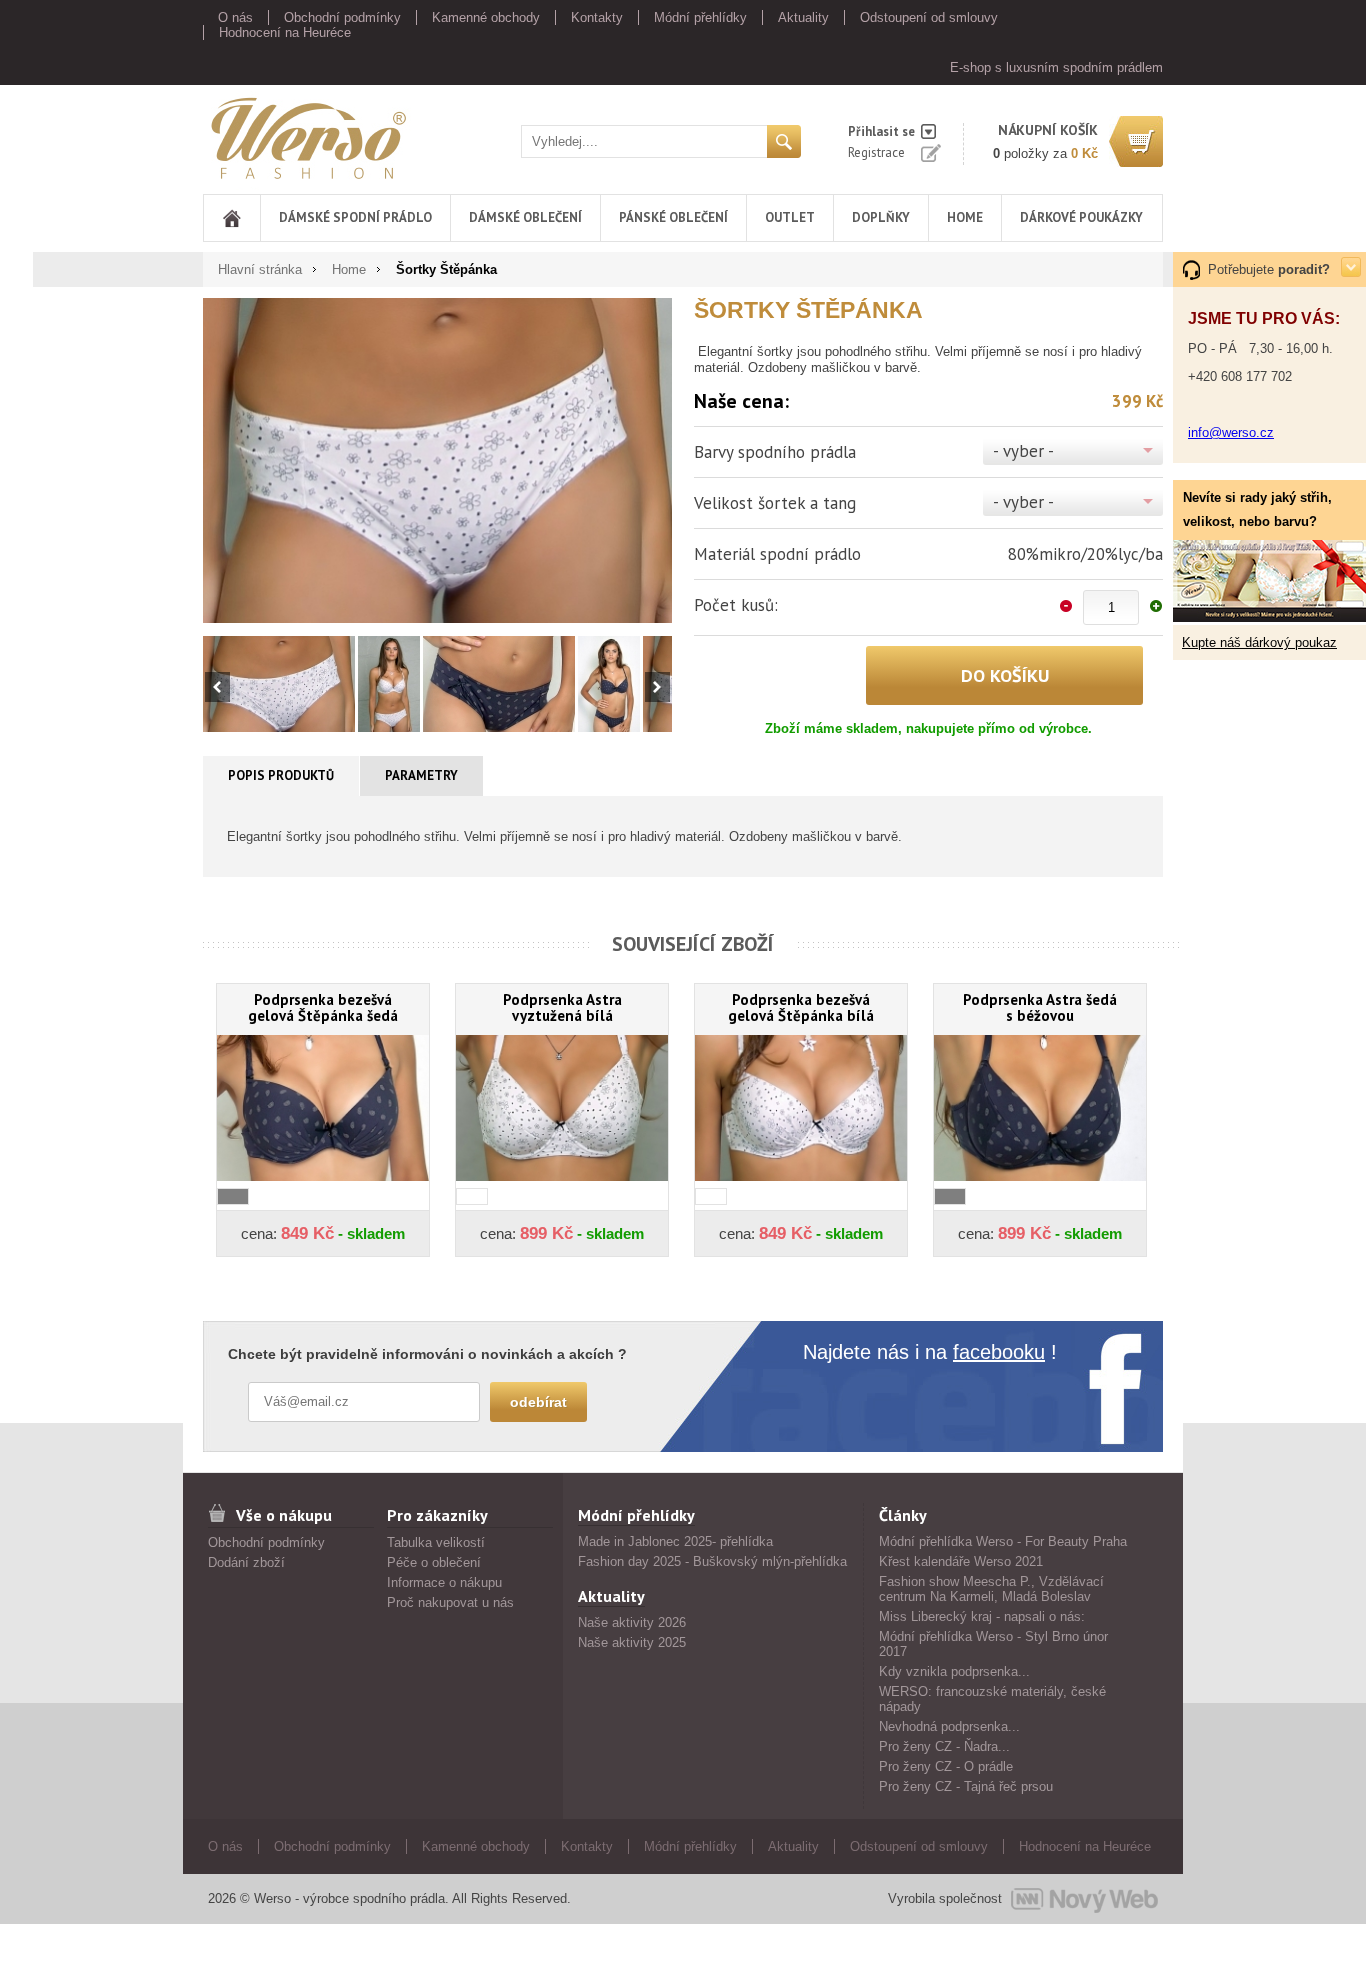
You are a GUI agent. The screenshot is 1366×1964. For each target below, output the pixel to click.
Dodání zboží (246, 1562)
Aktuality (803, 17)
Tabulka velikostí (436, 1542)
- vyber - (1023, 451)
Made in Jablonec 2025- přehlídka (675, 1541)
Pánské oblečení (673, 217)
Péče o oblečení (434, 1562)
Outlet (790, 217)
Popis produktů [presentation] (281, 775)
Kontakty (597, 17)
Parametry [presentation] (421, 775)
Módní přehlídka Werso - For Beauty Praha (1003, 1541)
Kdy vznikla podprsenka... (954, 1671)
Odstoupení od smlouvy (929, 17)
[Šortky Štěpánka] (437, 460)
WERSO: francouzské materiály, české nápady (992, 1699)
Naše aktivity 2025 (632, 1642)
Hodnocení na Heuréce (285, 32)
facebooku (999, 1352)
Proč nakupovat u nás (450, 1602)
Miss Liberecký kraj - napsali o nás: (982, 1616)
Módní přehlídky (700, 17)
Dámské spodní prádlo (355, 217)
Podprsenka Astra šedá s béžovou (1040, 1007)
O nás (235, 17)
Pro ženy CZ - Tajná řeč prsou (966, 1786)
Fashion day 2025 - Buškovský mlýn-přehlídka (712, 1561)
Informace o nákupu (444, 1582)
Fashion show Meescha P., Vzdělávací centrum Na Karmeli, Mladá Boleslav (991, 1589)
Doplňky (881, 217)
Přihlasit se (881, 131)
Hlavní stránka (260, 269)
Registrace (876, 152)
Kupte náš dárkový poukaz (1259, 642)
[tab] (281, 776)
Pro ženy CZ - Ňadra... (944, 1746)
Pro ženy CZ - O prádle (946, 1766)
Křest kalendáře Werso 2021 (961, 1561)
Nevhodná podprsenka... (949, 1726)
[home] (232, 218)
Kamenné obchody (486, 17)
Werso (221, 134)
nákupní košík (1048, 130)
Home (965, 217)
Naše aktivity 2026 (632, 1622)
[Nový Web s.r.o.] (1084, 1899)
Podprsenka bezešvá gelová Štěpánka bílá (801, 1007)
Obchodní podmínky (342, 17)
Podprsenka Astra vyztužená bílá (562, 1007)
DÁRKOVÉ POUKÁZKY (1081, 217)
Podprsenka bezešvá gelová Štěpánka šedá (323, 1007)
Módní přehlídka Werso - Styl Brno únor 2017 (993, 1644)
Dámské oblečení (525, 217)
